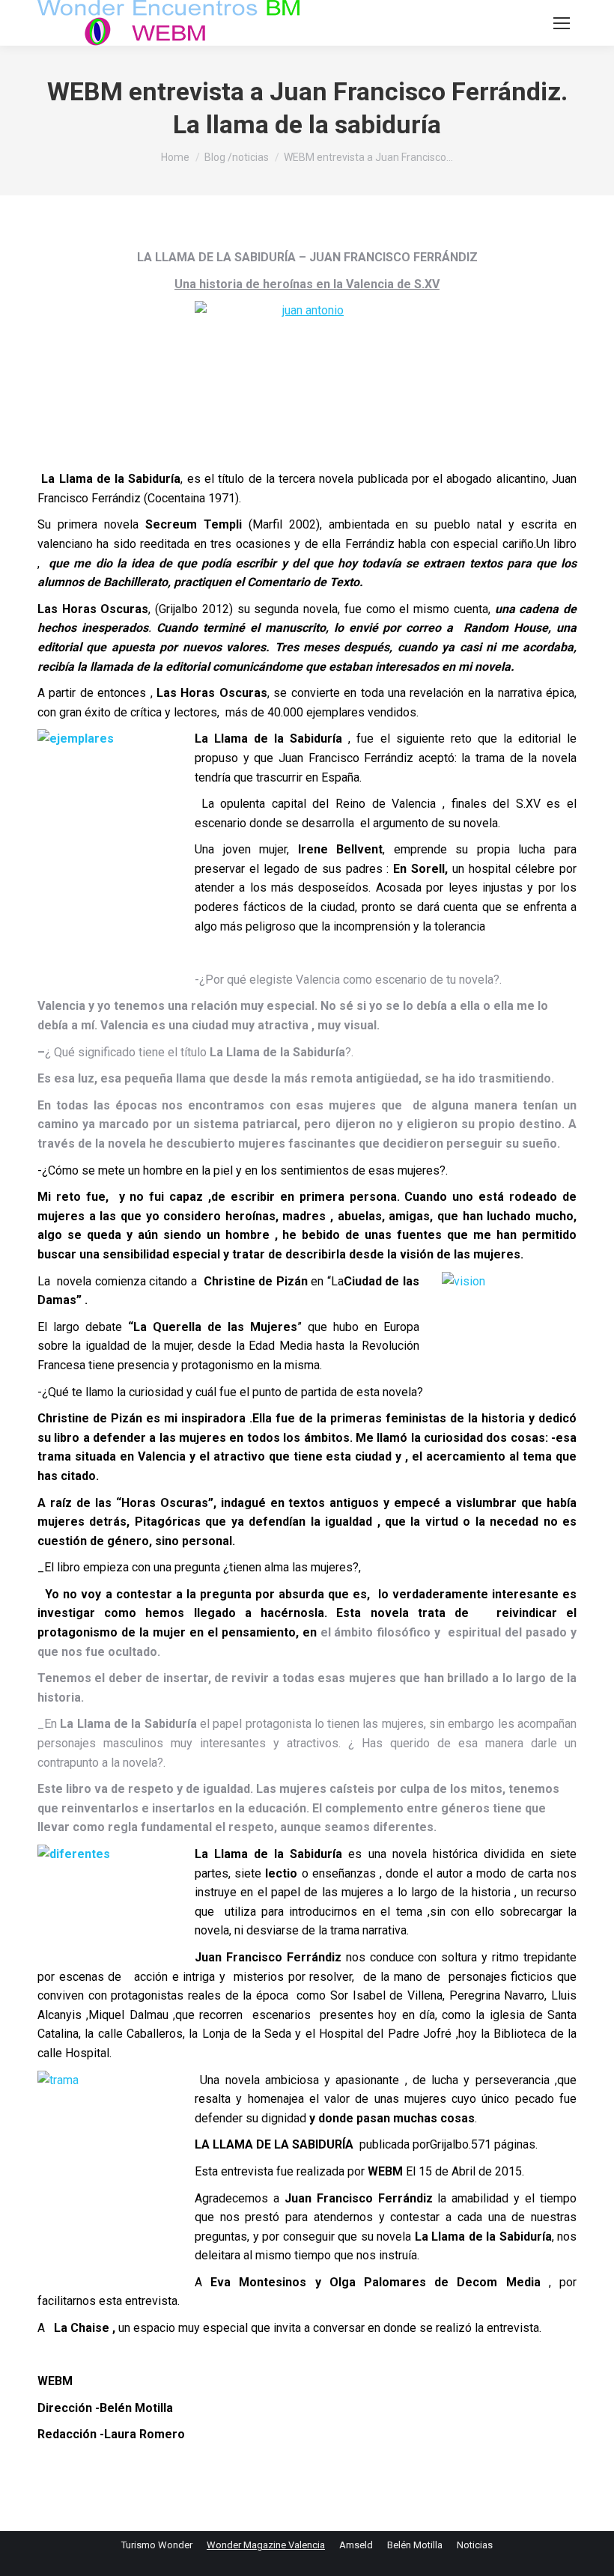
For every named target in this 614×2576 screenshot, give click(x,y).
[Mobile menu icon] (562, 23)
